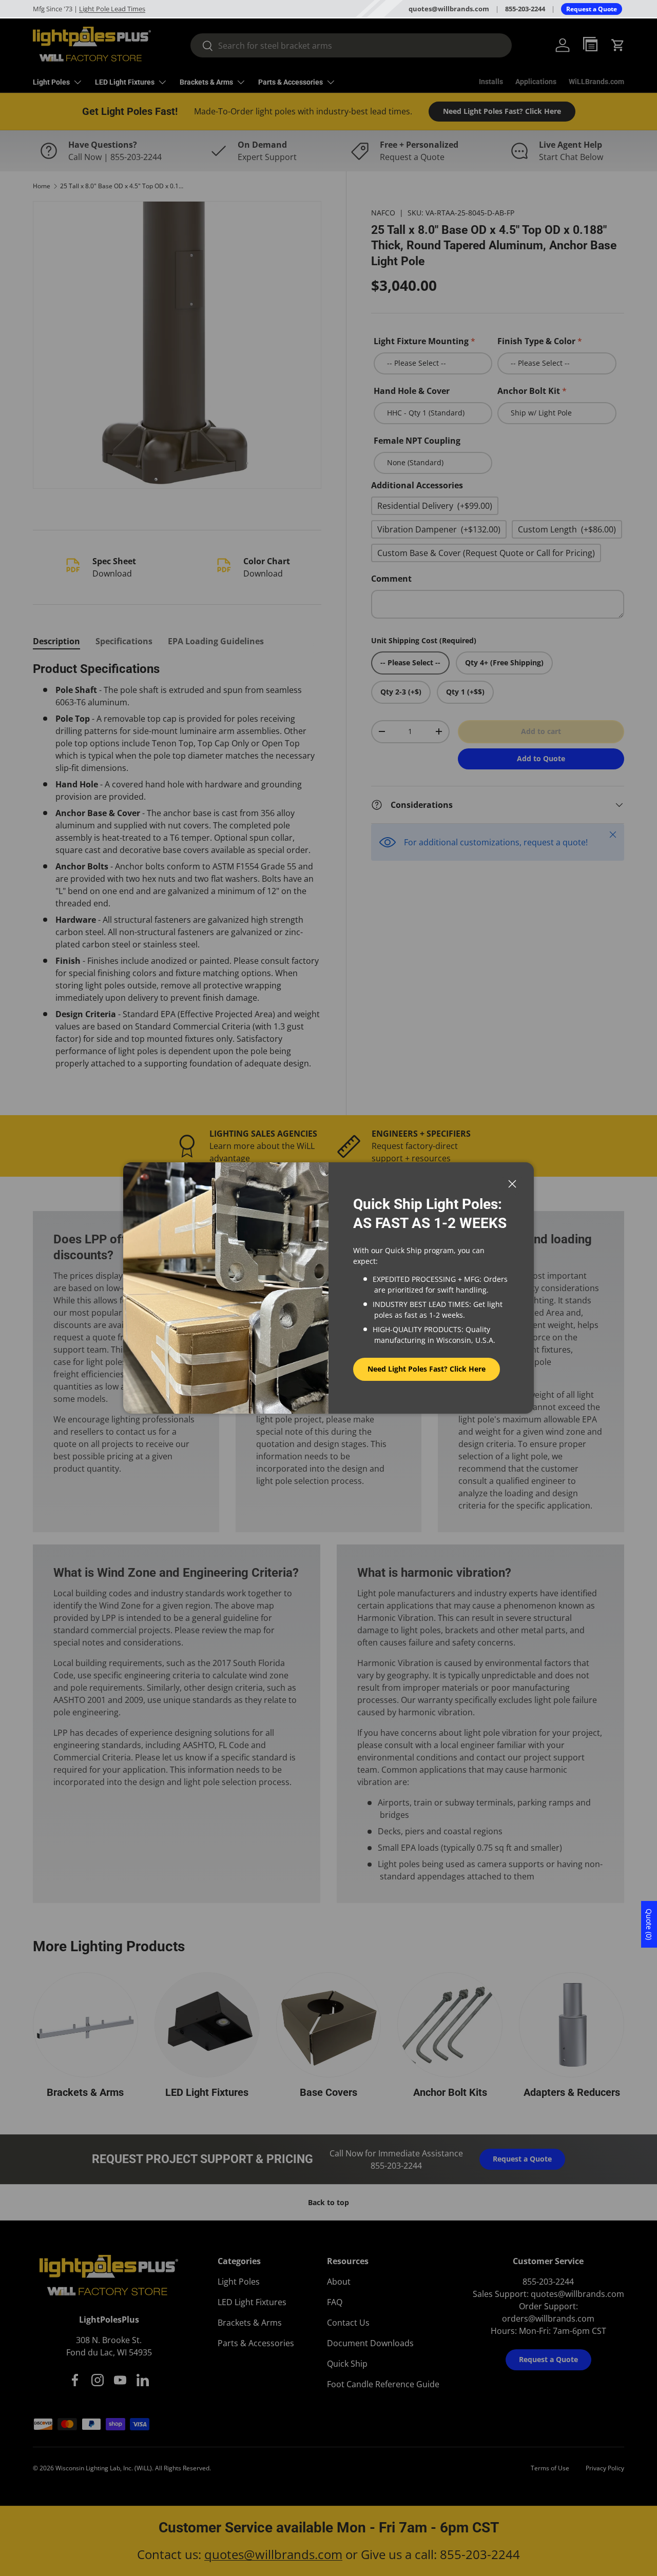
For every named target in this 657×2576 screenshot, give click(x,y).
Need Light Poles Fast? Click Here (427, 1369)
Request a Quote (592, 9)
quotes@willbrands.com (449, 9)
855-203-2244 (525, 9)
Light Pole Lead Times (112, 9)
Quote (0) (649, 1924)
